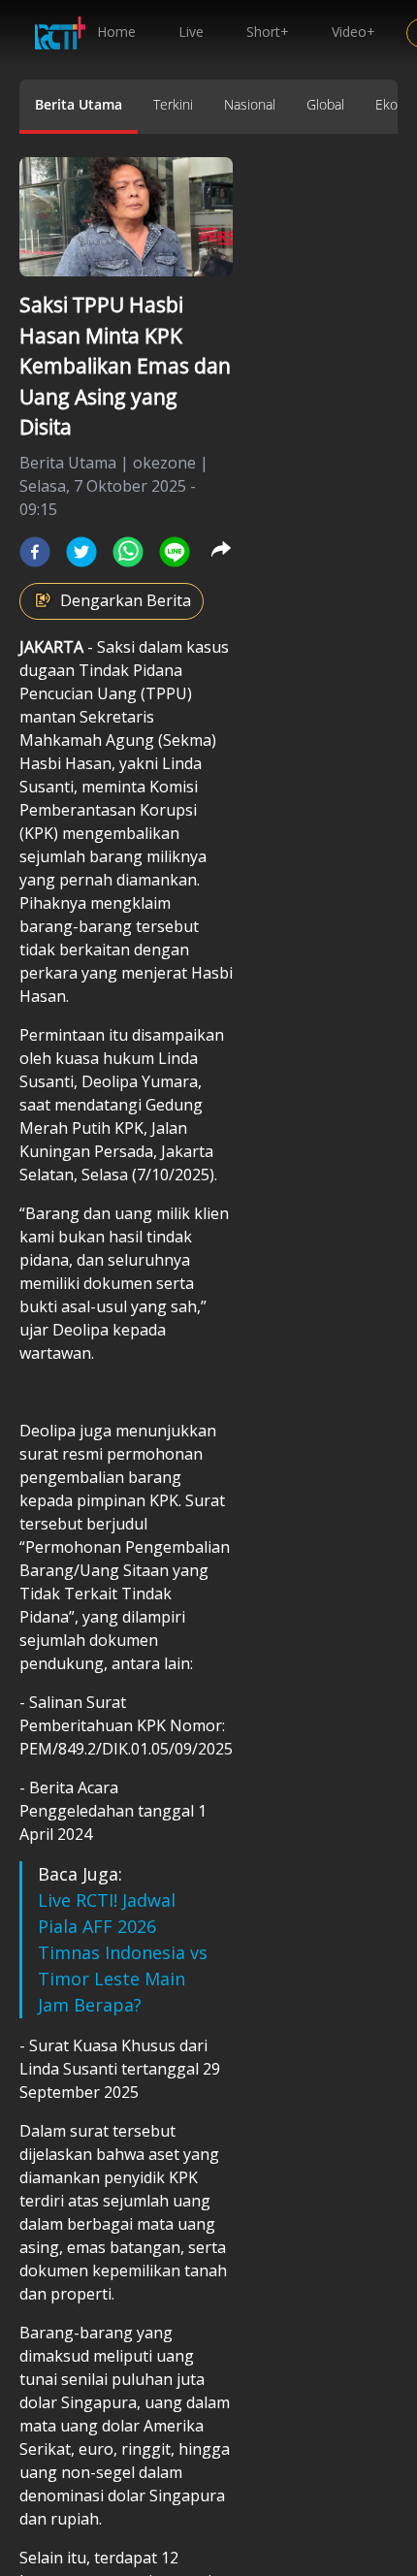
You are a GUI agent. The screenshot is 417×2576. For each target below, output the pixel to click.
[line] (175, 552)
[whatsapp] (128, 552)
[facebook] (35, 552)
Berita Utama (79, 104)
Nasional (250, 104)
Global (325, 104)
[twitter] (81, 552)
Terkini (173, 104)
